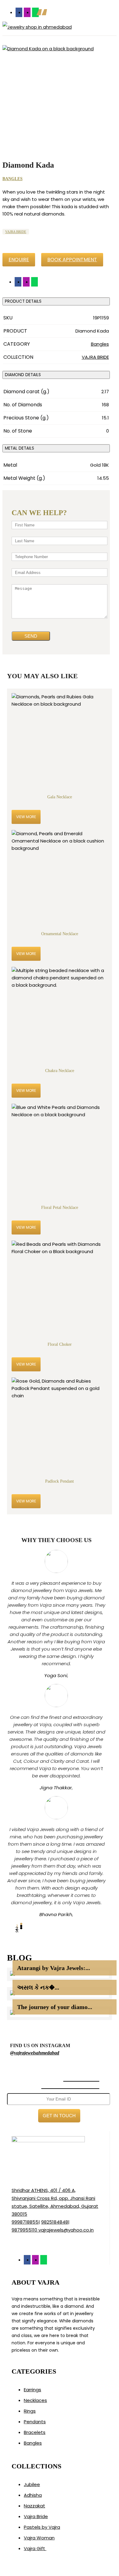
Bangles (13, 179)
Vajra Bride (36, 2516)
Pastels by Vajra (42, 2527)
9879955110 (24, 2230)
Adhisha (33, 2495)
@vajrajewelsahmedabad (35, 2053)
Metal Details (20, 448)
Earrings (32, 2390)
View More (26, 817)
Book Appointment (72, 260)
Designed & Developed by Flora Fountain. (49, 2572)
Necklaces (35, 2400)
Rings (30, 2411)
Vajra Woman (39, 2538)
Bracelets (35, 2432)
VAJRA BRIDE (16, 232)
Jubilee (32, 2484)
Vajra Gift (35, 2548)
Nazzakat (34, 2506)
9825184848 (55, 2222)
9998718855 (25, 2222)
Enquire (19, 260)
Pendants (35, 2422)
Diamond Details (23, 375)
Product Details (23, 301)
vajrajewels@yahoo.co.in (66, 2230)
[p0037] (56, 99)
